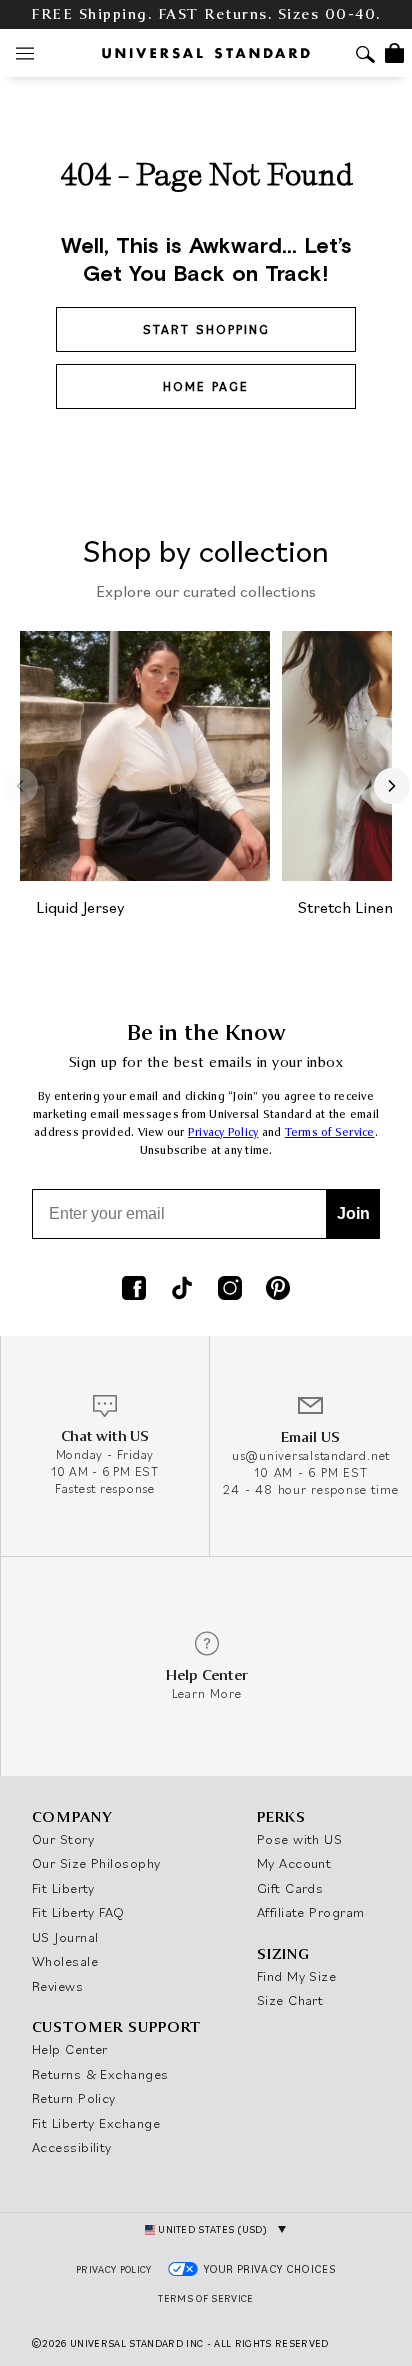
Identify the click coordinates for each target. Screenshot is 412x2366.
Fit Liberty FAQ (78, 1912)
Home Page (206, 386)
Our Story (63, 1839)
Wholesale (65, 1961)
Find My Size (296, 1976)
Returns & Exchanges (100, 2074)
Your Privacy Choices (270, 2269)
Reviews (57, 1986)
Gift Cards (290, 1888)
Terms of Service (330, 1132)
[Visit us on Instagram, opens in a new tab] (230, 1290)
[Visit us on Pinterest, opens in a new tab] (278, 1290)
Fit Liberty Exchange (96, 2123)
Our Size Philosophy (96, 1863)
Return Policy (74, 2098)
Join (353, 1213)
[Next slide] (392, 786)
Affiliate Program (311, 1912)
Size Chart (290, 2000)
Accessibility (72, 2147)
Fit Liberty (63, 1888)
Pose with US (299, 1839)
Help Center (70, 2049)
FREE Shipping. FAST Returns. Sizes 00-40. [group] (206, 14)
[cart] (394, 53)
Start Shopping (206, 329)
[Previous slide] (20, 786)
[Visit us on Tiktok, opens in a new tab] (182, 1290)
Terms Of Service (205, 2298)
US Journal (65, 1937)
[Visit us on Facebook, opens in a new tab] (134, 1290)
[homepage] (206, 53)
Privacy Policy (223, 1132)
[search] (365, 56)
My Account (294, 1863)
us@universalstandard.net (311, 1455)
